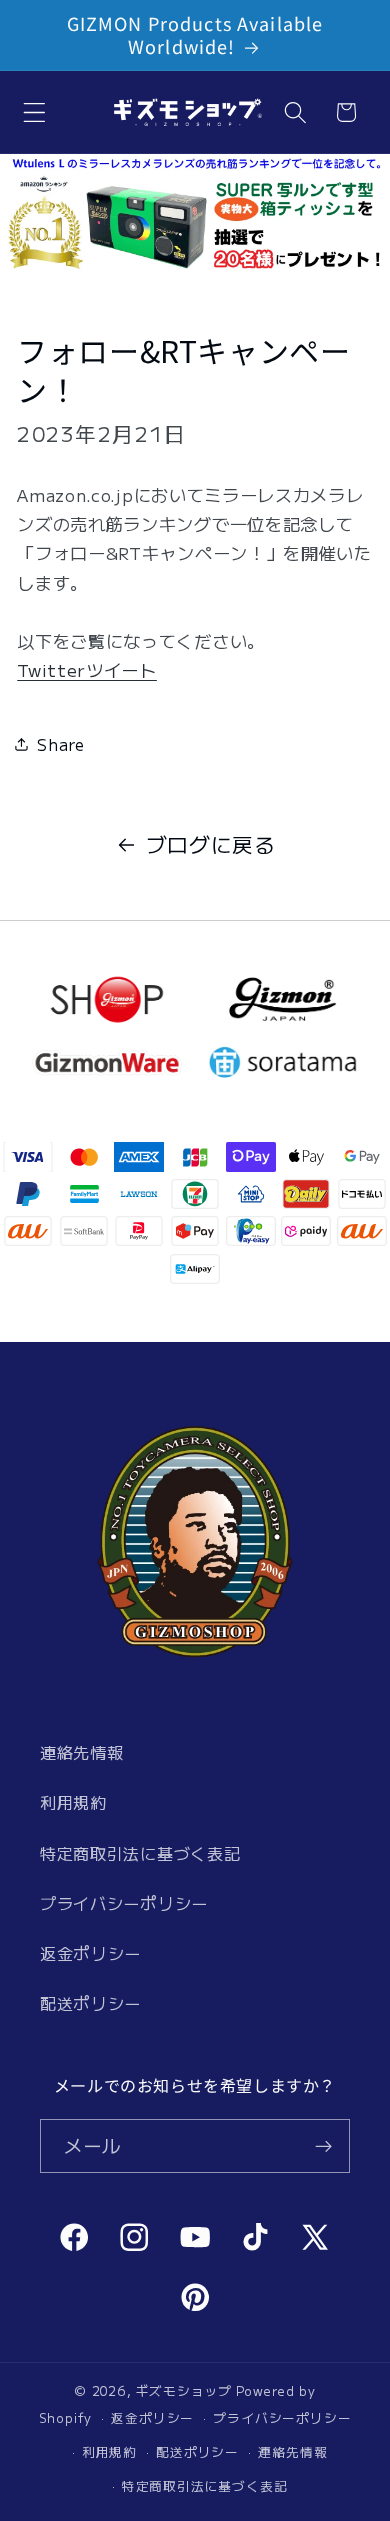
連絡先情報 (81, 1752)
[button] (34, 112)
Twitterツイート (87, 669)
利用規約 (73, 1802)
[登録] (323, 2146)
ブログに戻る (211, 844)
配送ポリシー (90, 2003)
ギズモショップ (184, 2390)
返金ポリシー (90, 1953)
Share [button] (60, 744)
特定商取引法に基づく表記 (140, 1853)
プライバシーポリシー (124, 1903)
